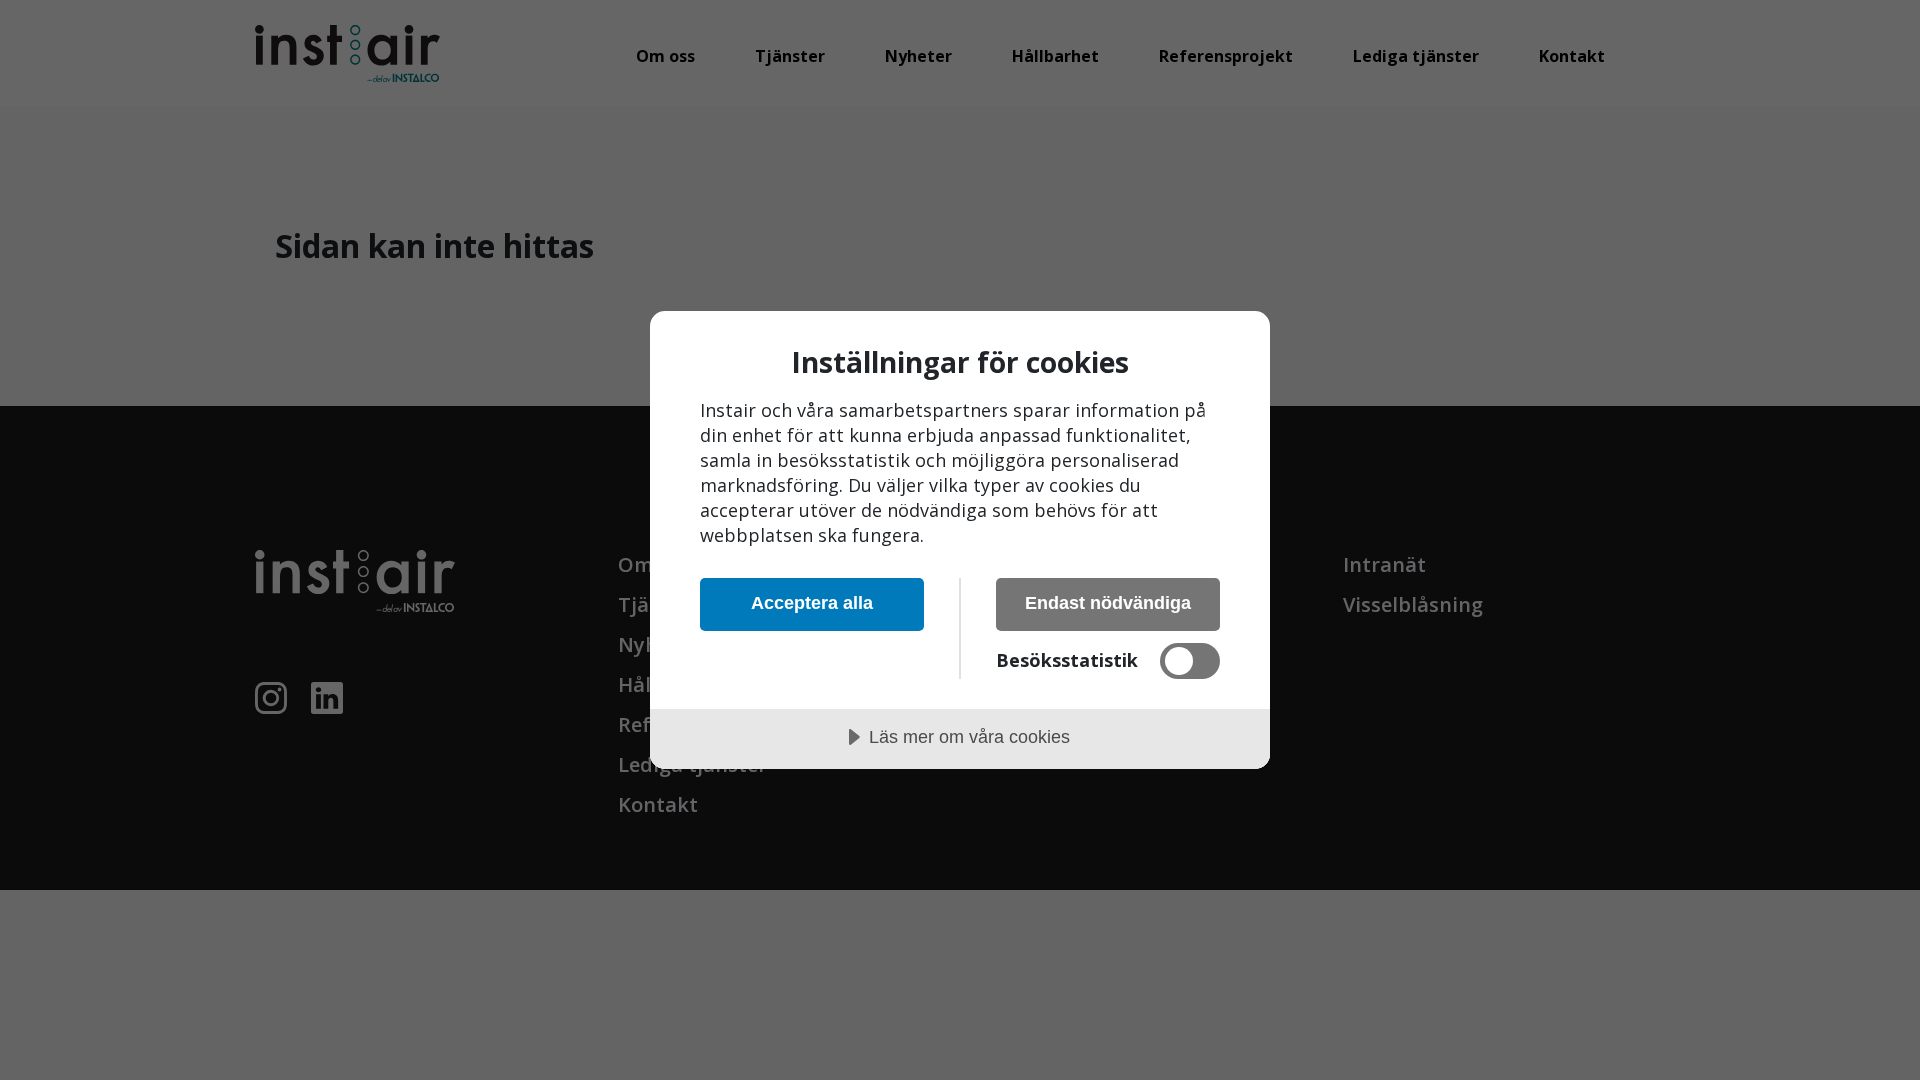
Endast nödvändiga (1108, 603)
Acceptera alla (812, 603)
